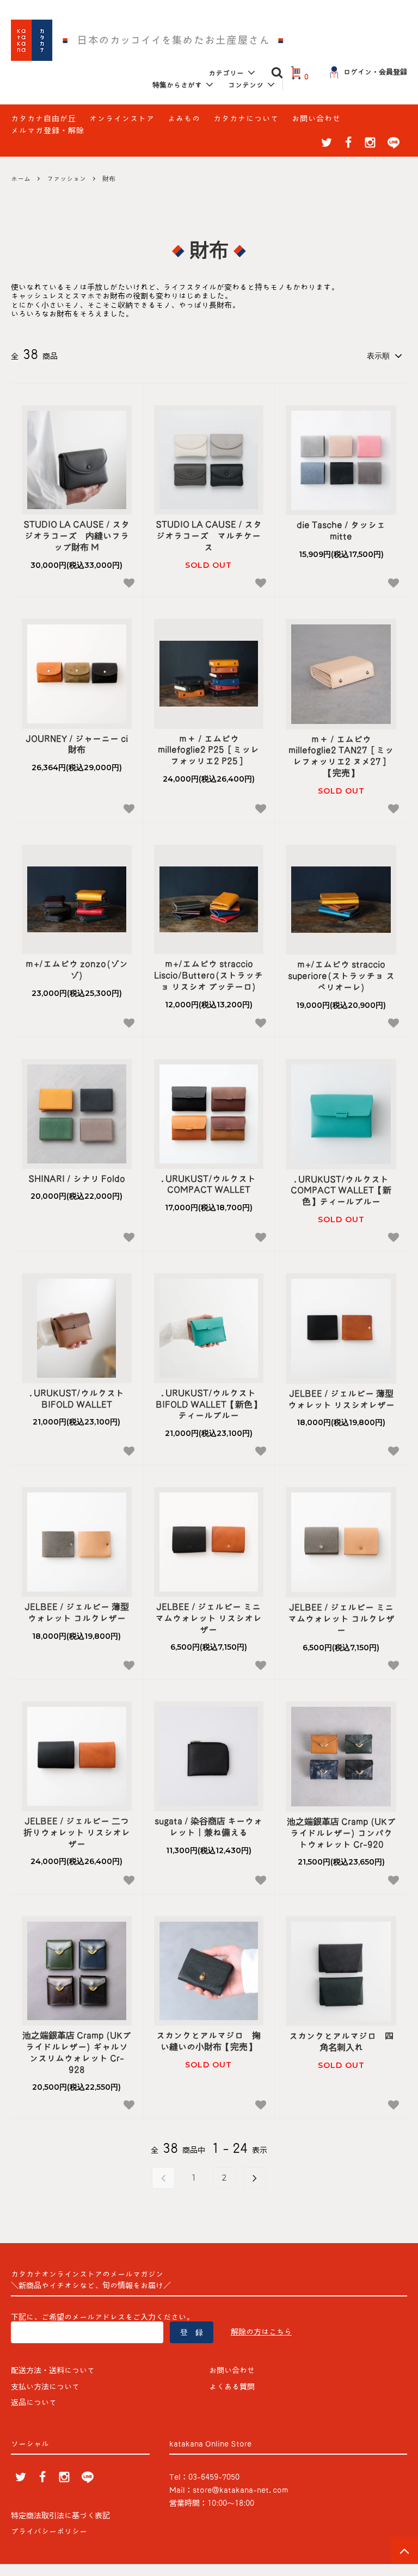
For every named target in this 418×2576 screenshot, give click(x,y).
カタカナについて (246, 119)
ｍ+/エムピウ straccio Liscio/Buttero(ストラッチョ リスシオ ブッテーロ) (208, 975)
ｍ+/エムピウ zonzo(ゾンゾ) (76, 970)
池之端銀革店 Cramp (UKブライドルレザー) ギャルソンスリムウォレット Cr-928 (77, 2052)
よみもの (184, 119)
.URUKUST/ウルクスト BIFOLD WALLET (81, 1399)
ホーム (21, 178)
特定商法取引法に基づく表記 (60, 2516)
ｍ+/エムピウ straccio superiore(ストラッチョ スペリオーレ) (341, 976)
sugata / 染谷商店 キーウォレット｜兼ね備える (208, 1827)
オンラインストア (122, 119)
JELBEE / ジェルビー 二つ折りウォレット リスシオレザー (77, 1832)
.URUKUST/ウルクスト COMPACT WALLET (212, 1184)
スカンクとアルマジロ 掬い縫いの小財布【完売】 (208, 2041)
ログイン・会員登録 (375, 72)
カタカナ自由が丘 (44, 119)
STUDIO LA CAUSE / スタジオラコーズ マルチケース (209, 536)
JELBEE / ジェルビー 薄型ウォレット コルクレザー (77, 1612)
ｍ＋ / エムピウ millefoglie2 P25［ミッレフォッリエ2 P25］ (208, 750)
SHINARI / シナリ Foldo (77, 1179)
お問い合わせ (316, 119)
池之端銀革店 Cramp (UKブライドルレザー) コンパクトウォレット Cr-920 (341, 1833)
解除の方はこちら (261, 2332)
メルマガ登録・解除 (48, 131)
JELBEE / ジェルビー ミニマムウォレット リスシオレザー (208, 1618)
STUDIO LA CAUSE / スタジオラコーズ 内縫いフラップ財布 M (76, 536)
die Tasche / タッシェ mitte (345, 531)
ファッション (66, 178)
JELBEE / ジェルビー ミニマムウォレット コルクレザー (341, 1619)
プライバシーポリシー (49, 2531)
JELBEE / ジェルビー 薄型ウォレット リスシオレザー (341, 1399)
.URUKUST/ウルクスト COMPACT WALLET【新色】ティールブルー (343, 1191)
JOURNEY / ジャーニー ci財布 (77, 744)
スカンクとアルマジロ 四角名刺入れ (341, 2042)
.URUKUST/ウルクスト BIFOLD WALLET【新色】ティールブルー (210, 1404)
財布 (109, 178)
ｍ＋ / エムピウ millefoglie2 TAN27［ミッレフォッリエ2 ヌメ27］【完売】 (341, 756)
